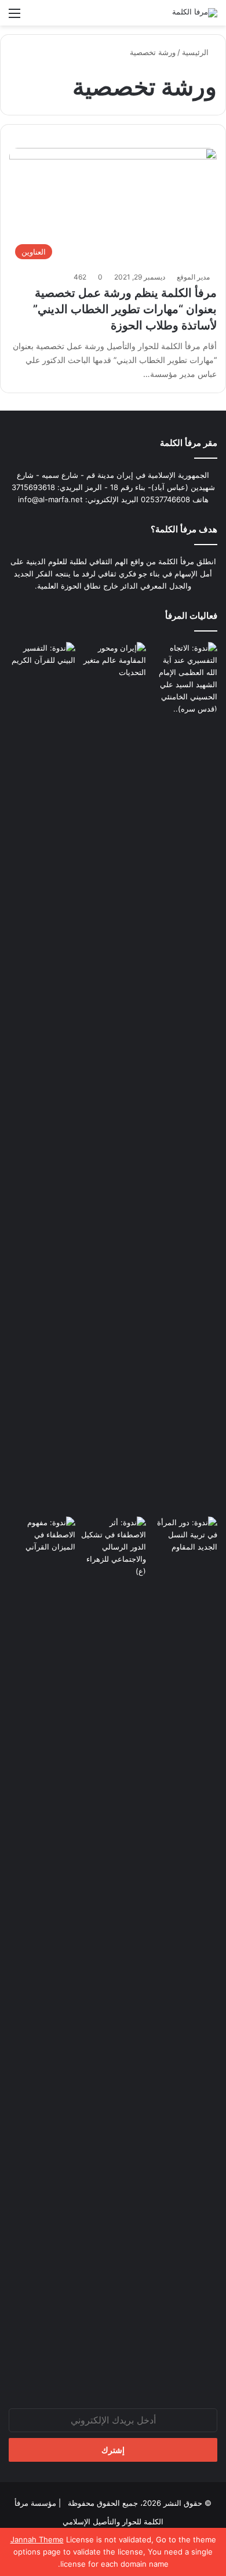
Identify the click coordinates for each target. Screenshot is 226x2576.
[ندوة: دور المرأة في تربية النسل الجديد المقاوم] (184, 1951)
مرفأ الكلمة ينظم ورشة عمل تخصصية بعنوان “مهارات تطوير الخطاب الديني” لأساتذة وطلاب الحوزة (125, 309)
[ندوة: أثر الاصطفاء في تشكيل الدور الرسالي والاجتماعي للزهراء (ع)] (113, 1547)
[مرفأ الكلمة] (195, 13)
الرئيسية (196, 52)
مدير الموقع (193, 277)
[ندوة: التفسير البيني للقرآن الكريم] (42, 661)
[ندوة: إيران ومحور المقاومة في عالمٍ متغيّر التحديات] (113, 1077)
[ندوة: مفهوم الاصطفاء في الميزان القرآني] (42, 1535)
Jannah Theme (37, 2539)
